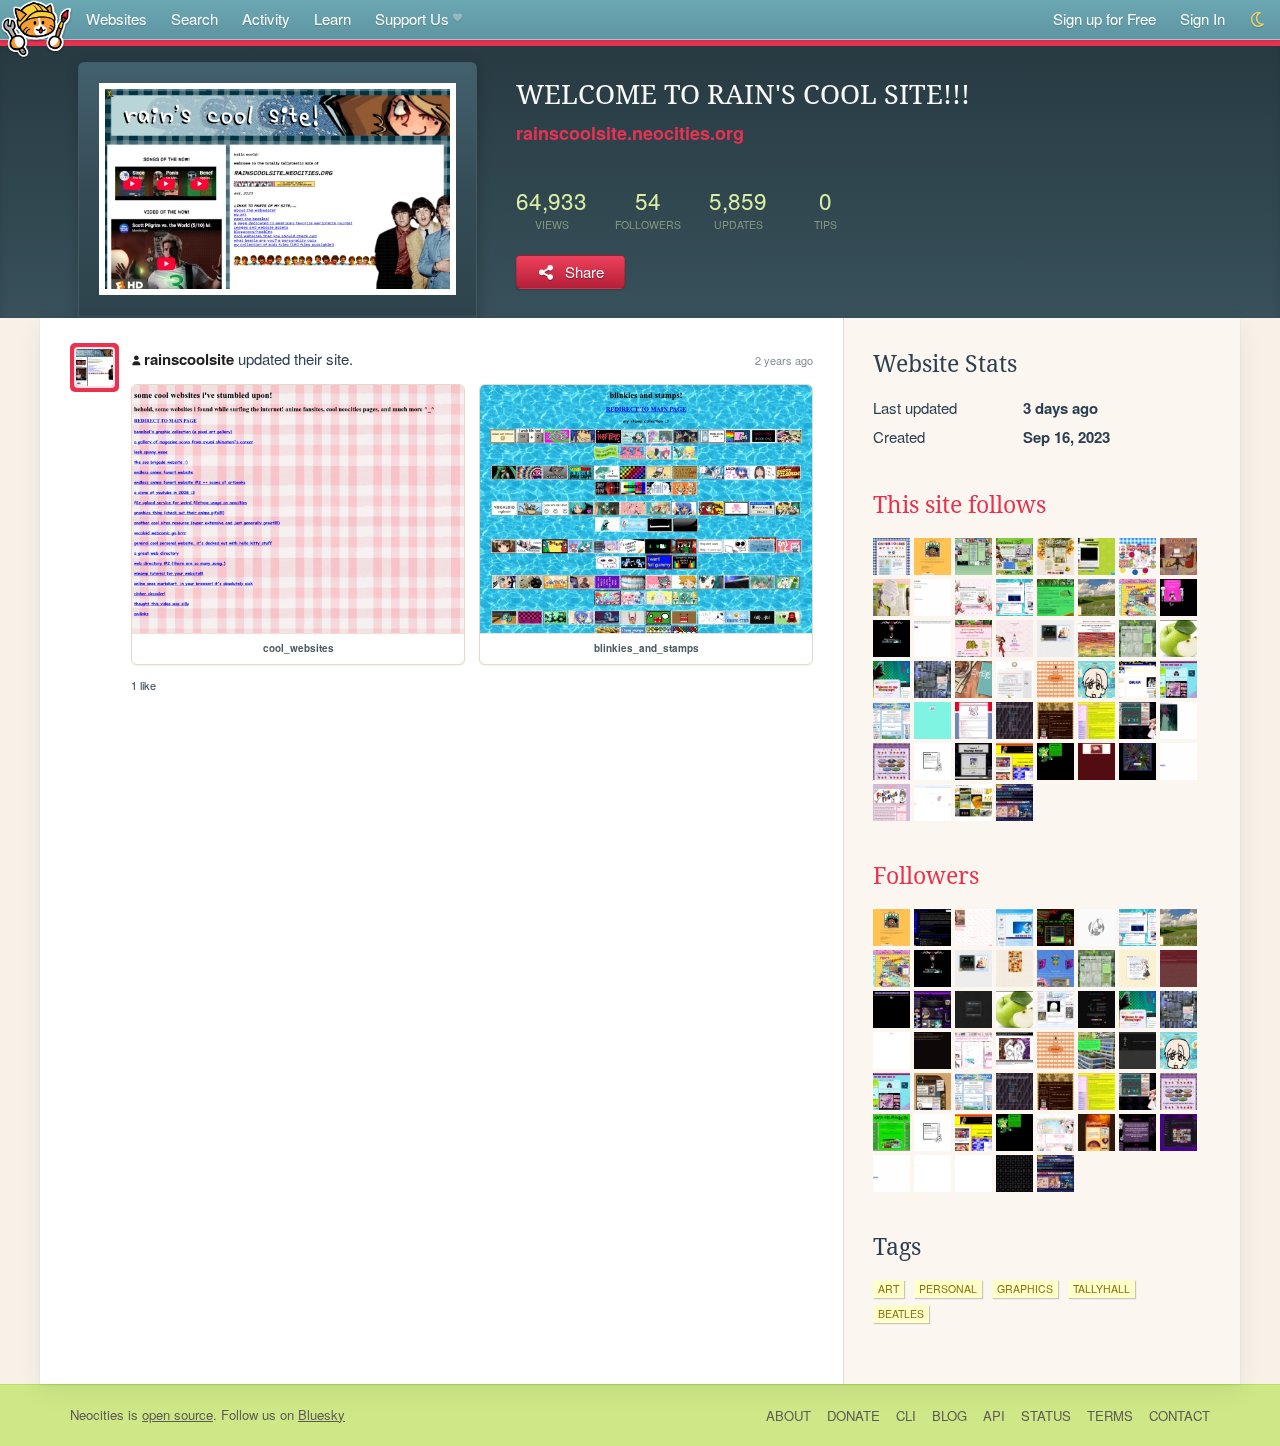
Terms (1110, 1415)
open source (177, 1414)
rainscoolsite (189, 359)
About (788, 1415)
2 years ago (784, 360)
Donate (853, 1415)
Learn (332, 18)
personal (948, 1288)
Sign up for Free (1104, 18)
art (888, 1288)
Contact (1179, 1415)
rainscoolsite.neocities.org (630, 133)
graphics (1025, 1288)
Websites (116, 18)
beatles (901, 1313)
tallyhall (1101, 1288)
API (994, 1415)
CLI (906, 1415)
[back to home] (36, 27)
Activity (266, 18)
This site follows (959, 505)
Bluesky (321, 1414)
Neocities (97, 1414)
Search (194, 18)
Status (1046, 1415)
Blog (949, 1415)
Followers (926, 876)
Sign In (1202, 18)
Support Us (412, 18)
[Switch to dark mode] (1258, 19)
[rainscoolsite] (94, 367)
